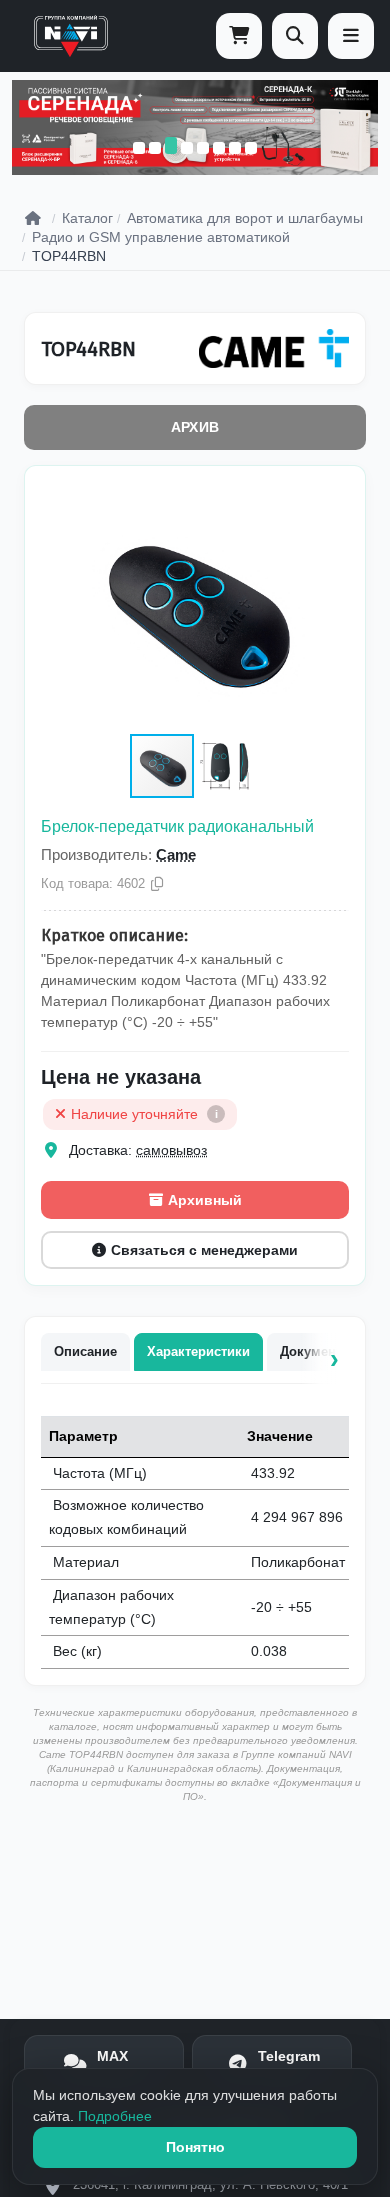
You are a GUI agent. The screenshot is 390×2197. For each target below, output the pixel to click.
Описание (85, 1351)
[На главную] (71, 36)
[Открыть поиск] (295, 36)
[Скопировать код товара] (157, 884)
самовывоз (171, 1150)
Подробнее (115, 2116)
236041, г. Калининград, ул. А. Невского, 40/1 (210, 2184)
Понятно (195, 2147)
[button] (331, 500)
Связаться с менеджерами (204, 1250)
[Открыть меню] (351, 36)
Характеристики (198, 1351)
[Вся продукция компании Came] (274, 348)
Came (176, 854)
